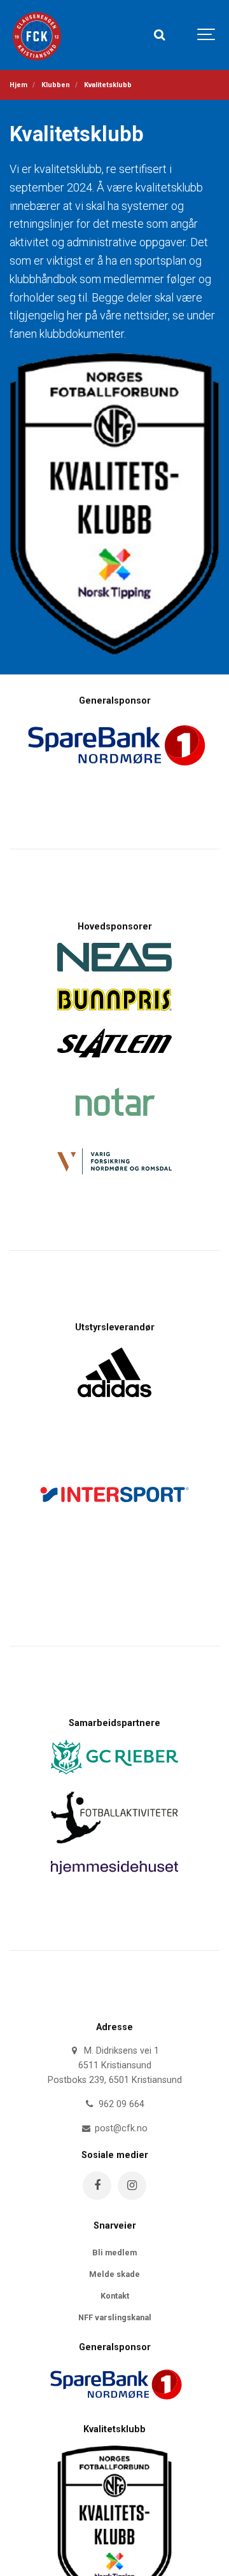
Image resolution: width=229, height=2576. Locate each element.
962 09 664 (120, 2104)
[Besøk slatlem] (114, 1061)
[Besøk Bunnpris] (114, 1014)
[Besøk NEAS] (114, 975)
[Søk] (159, 35)
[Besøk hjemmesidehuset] (114, 1878)
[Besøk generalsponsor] (114, 2409)
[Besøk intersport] (114, 1574)
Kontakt (115, 2296)
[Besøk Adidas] (114, 1404)
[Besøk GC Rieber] (114, 1778)
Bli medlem (114, 2252)
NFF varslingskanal (115, 2317)
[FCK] (39, 35)
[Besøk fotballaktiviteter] (114, 1847)
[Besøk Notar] (114, 1135)
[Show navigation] (207, 35)
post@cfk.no (120, 2128)
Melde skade (114, 2274)
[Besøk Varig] (114, 1178)
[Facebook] (97, 2186)
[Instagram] (132, 2186)
